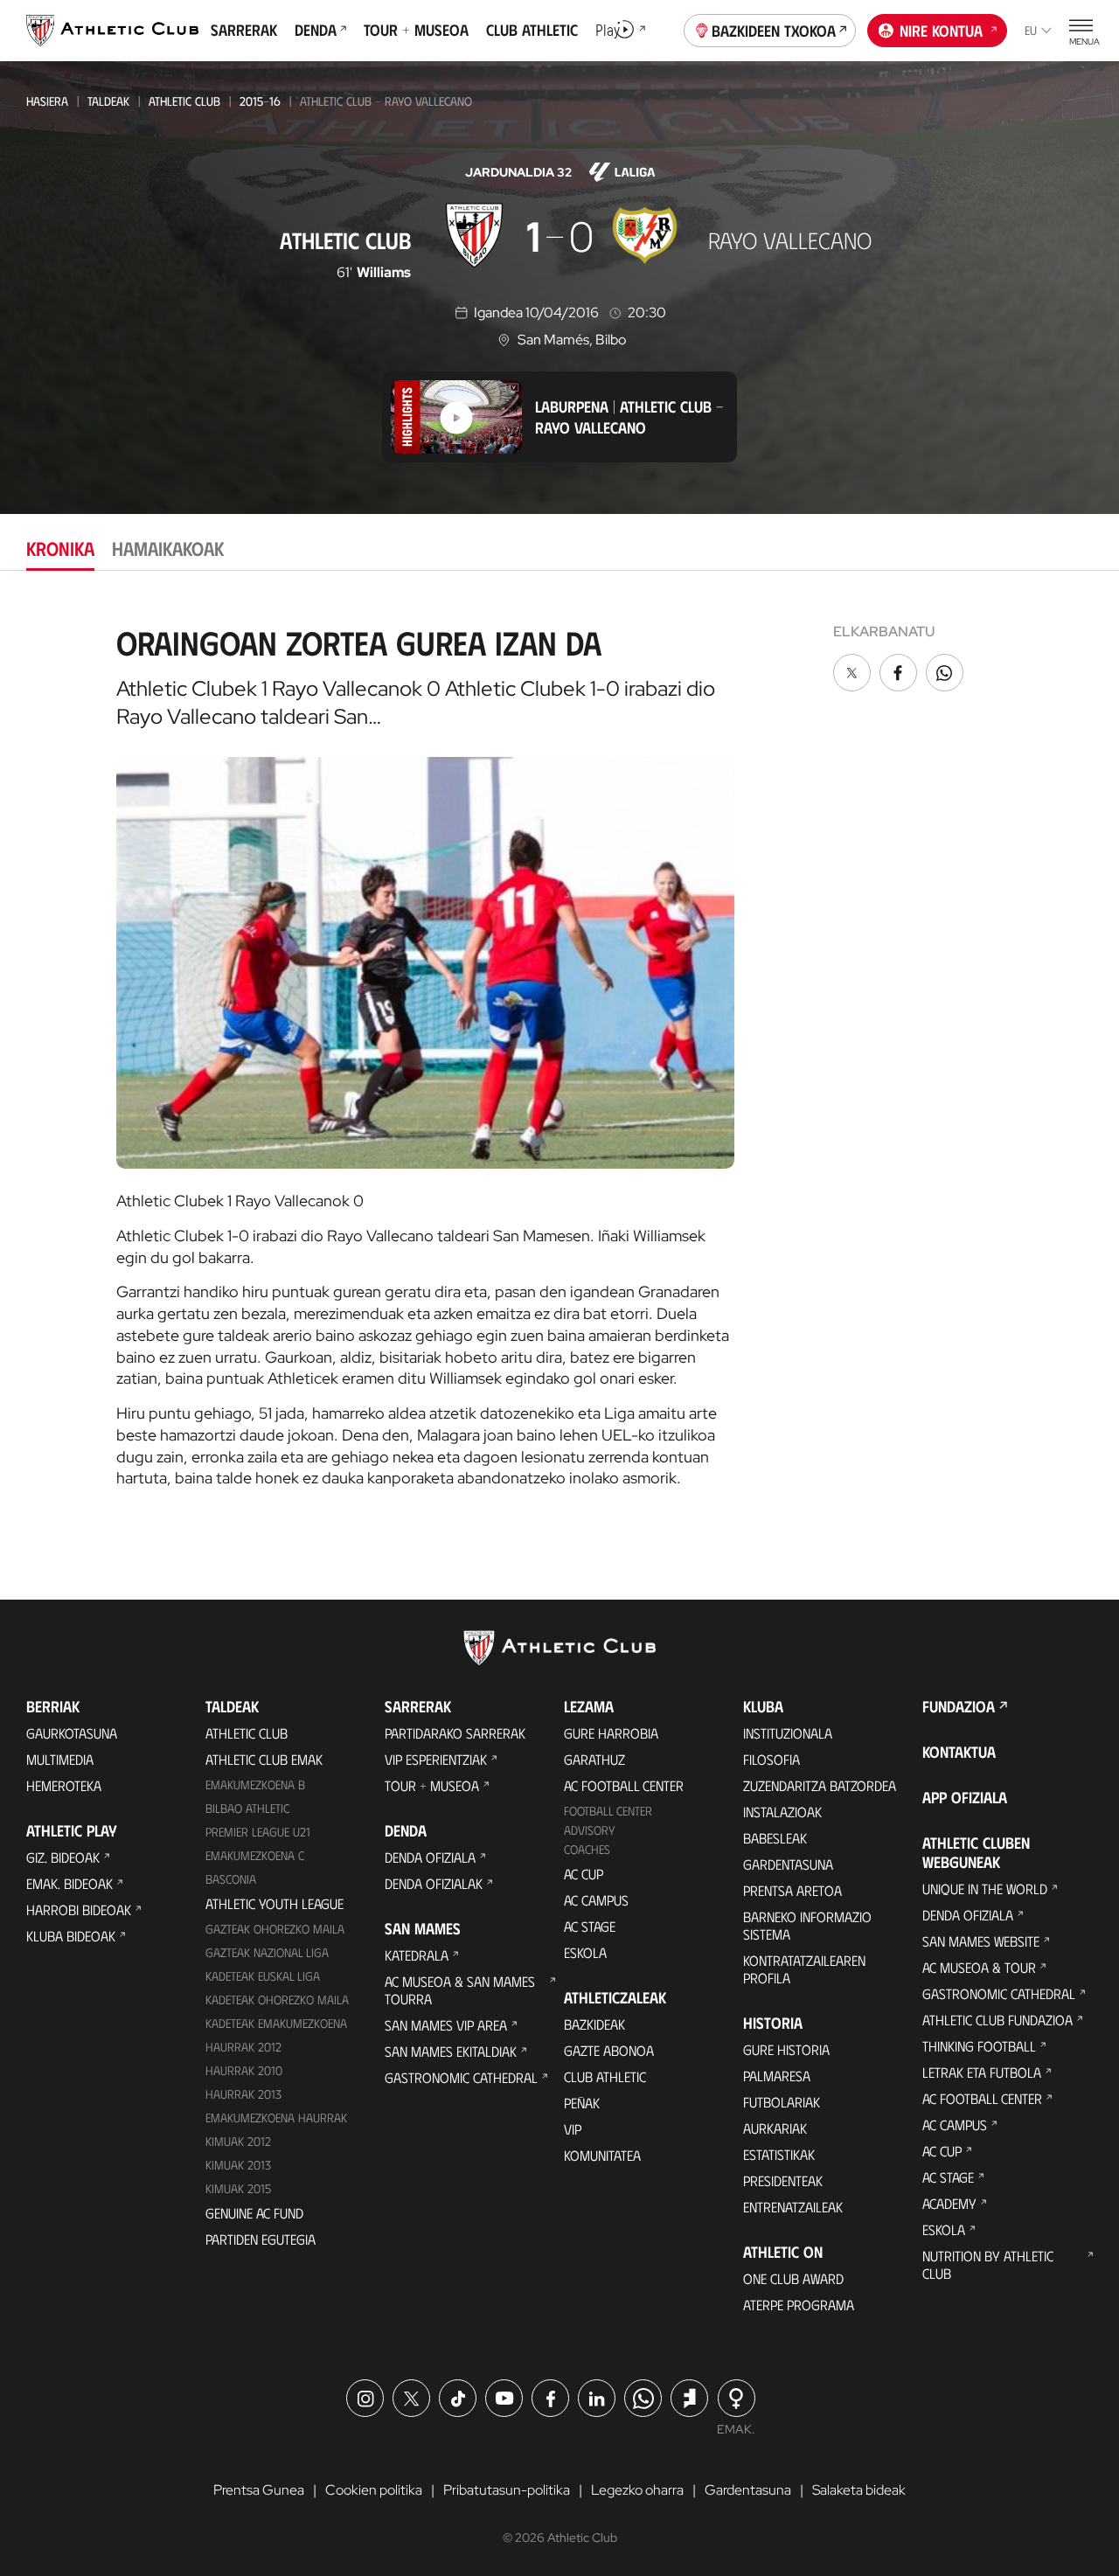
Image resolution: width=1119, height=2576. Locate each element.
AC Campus (596, 1900)
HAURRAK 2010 (244, 2070)
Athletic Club (184, 101)
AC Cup (584, 1874)
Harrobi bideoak (79, 1909)
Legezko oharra (637, 2490)
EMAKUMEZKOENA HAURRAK (276, 2118)
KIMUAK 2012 (238, 2141)
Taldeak (108, 101)
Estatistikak (779, 2154)
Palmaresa (777, 2076)
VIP (573, 2129)
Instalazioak (782, 1812)
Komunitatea (602, 2155)
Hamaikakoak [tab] (168, 548)
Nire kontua (941, 31)
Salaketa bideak (859, 2490)
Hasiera (47, 101)
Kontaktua (959, 1752)
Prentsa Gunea (259, 2490)
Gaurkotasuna (72, 1733)
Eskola (585, 1952)
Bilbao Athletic (247, 1808)
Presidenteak (783, 2180)
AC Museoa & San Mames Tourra (460, 1990)
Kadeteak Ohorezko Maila (277, 2000)
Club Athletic (605, 2076)
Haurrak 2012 (243, 2047)
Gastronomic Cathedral (461, 2077)
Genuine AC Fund (254, 2213)
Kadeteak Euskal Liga (263, 1976)
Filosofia (771, 1759)
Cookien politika (374, 2490)
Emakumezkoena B (255, 1784)
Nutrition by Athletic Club (988, 2264)
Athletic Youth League (275, 1903)
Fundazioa (959, 1706)
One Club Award (793, 2278)
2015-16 (260, 101)
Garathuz (594, 1759)
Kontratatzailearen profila (804, 1969)
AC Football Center (624, 1785)
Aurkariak (775, 2128)
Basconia (231, 1879)
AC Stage (590, 1926)
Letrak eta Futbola (982, 2072)
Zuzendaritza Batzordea (820, 1785)
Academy (949, 2203)
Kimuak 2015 (238, 2188)
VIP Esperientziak (436, 1759)
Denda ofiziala (430, 1857)
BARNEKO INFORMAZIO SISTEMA (807, 1925)
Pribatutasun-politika (507, 2490)
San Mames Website (981, 1941)
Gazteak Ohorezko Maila (275, 1929)
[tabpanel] (559, 1050)
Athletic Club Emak (264, 1759)
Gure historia (786, 2049)
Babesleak (775, 1838)
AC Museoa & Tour (979, 1967)
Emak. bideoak (70, 1883)
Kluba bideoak (71, 1936)
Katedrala (417, 1955)
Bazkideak (594, 2024)
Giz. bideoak (63, 1857)
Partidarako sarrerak (455, 1733)
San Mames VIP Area (446, 2025)
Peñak (582, 2103)
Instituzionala (788, 1733)
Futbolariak (782, 2102)
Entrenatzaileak (793, 2207)
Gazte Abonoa (609, 2050)
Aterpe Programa (799, 2305)
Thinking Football (979, 2046)
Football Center (608, 1811)
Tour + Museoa (432, 1785)
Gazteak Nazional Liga (267, 1952)
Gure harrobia (611, 1733)
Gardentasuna (788, 1864)
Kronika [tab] (60, 548)
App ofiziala (965, 1797)
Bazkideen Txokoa (774, 31)
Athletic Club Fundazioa (997, 2020)
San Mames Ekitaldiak (451, 2051)
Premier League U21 (258, 1832)
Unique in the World (985, 1889)
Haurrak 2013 (243, 2094)
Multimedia (60, 1759)
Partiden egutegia (261, 2239)
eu (1031, 30)
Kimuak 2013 (238, 2165)
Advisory (589, 1830)
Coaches (587, 1849)
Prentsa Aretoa (792, 1890)
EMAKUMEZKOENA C (255, 1855)
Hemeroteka (64, 1785)
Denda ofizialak (434, 1883)
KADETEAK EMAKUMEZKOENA (276, 2023)
